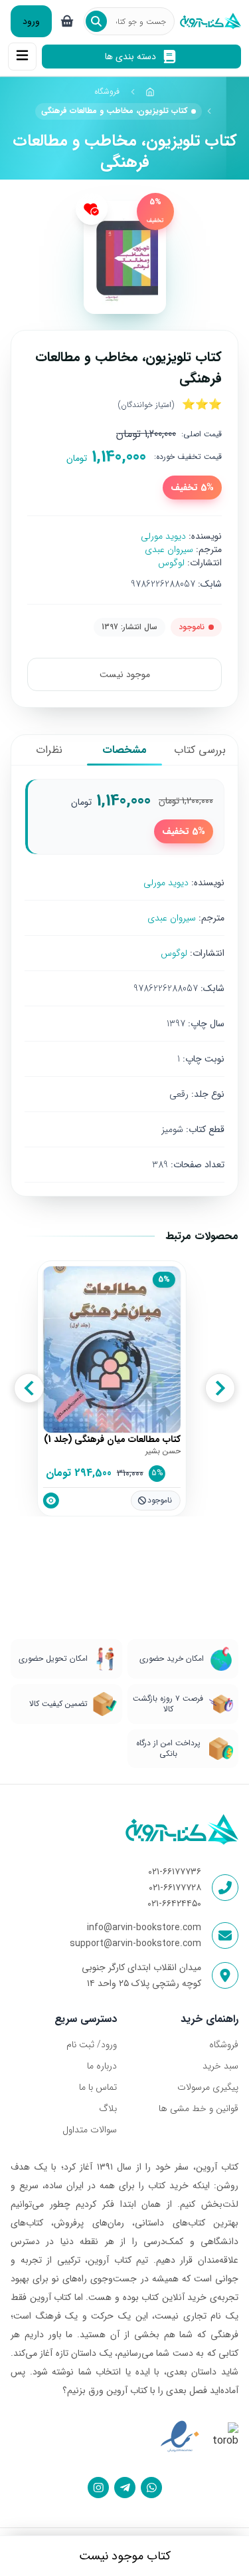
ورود (31, 21)
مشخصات (124, 750)
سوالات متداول (90, 2130)
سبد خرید (220, 2066)
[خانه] (151, 92)
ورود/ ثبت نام (92, 2045)
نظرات (49, 750)
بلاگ (108, 2108)
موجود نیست (125, 674)
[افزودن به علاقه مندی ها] (92, 209)
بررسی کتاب (200, 750)
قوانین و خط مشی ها (199, 2108)
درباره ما (102, 2066)
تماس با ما (98, 2087)
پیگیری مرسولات (208, 2087)
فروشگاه (107, 91)
